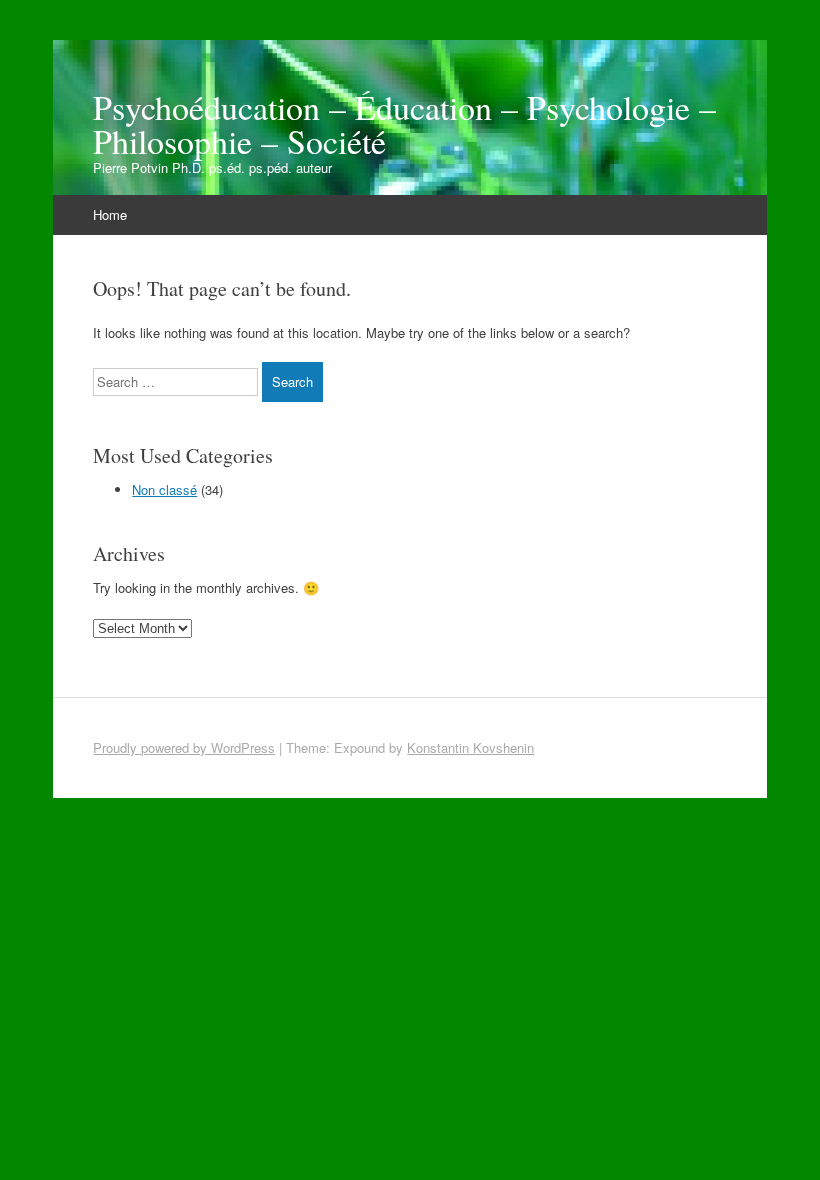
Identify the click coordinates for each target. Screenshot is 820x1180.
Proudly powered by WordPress (184, 747)
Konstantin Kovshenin (470, 747)
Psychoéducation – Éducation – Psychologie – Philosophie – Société (404, 124)
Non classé (164, 489)
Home (110, 214)
